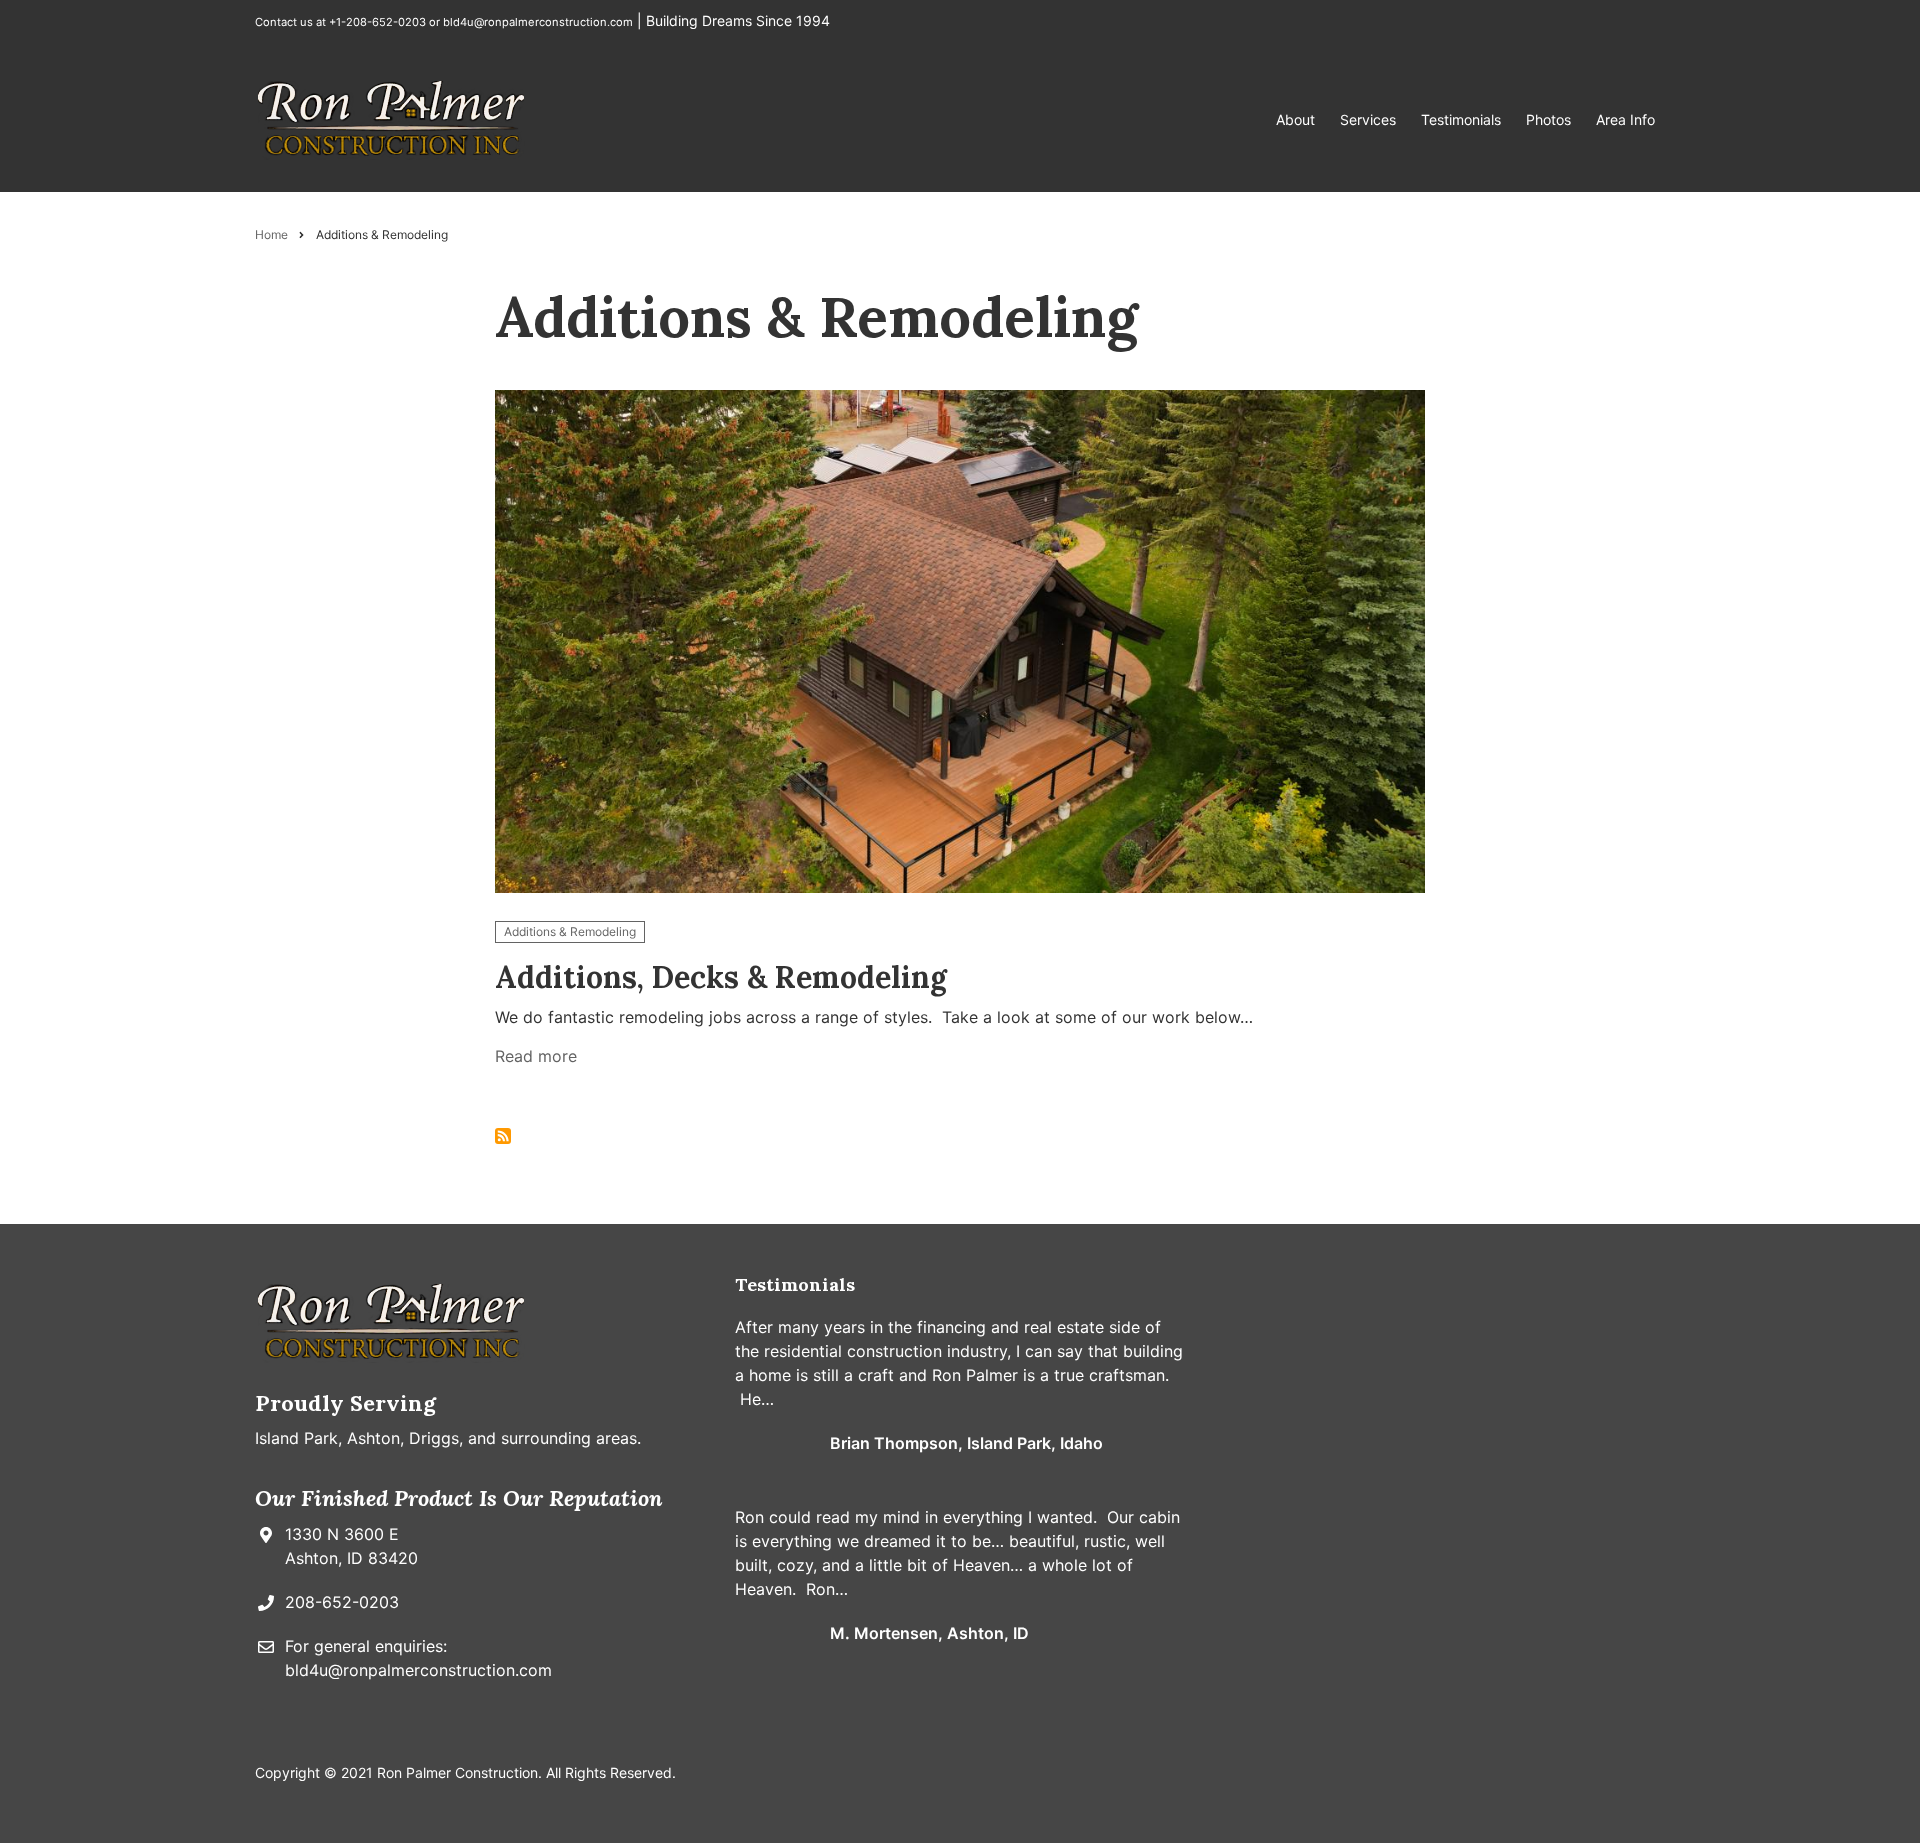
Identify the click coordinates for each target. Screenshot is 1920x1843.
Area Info (1625, 119)
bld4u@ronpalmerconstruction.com (538, 22)
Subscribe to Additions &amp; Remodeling (503, 1136)
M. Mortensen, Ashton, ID (929, 1633)
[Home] (392, 118)
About (1295, 119)
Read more (536, 1060)
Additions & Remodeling (570, 931)
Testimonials (1461, 119)
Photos (1548, 119)
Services (1368, 119)
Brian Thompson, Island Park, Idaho (966, 1443)
